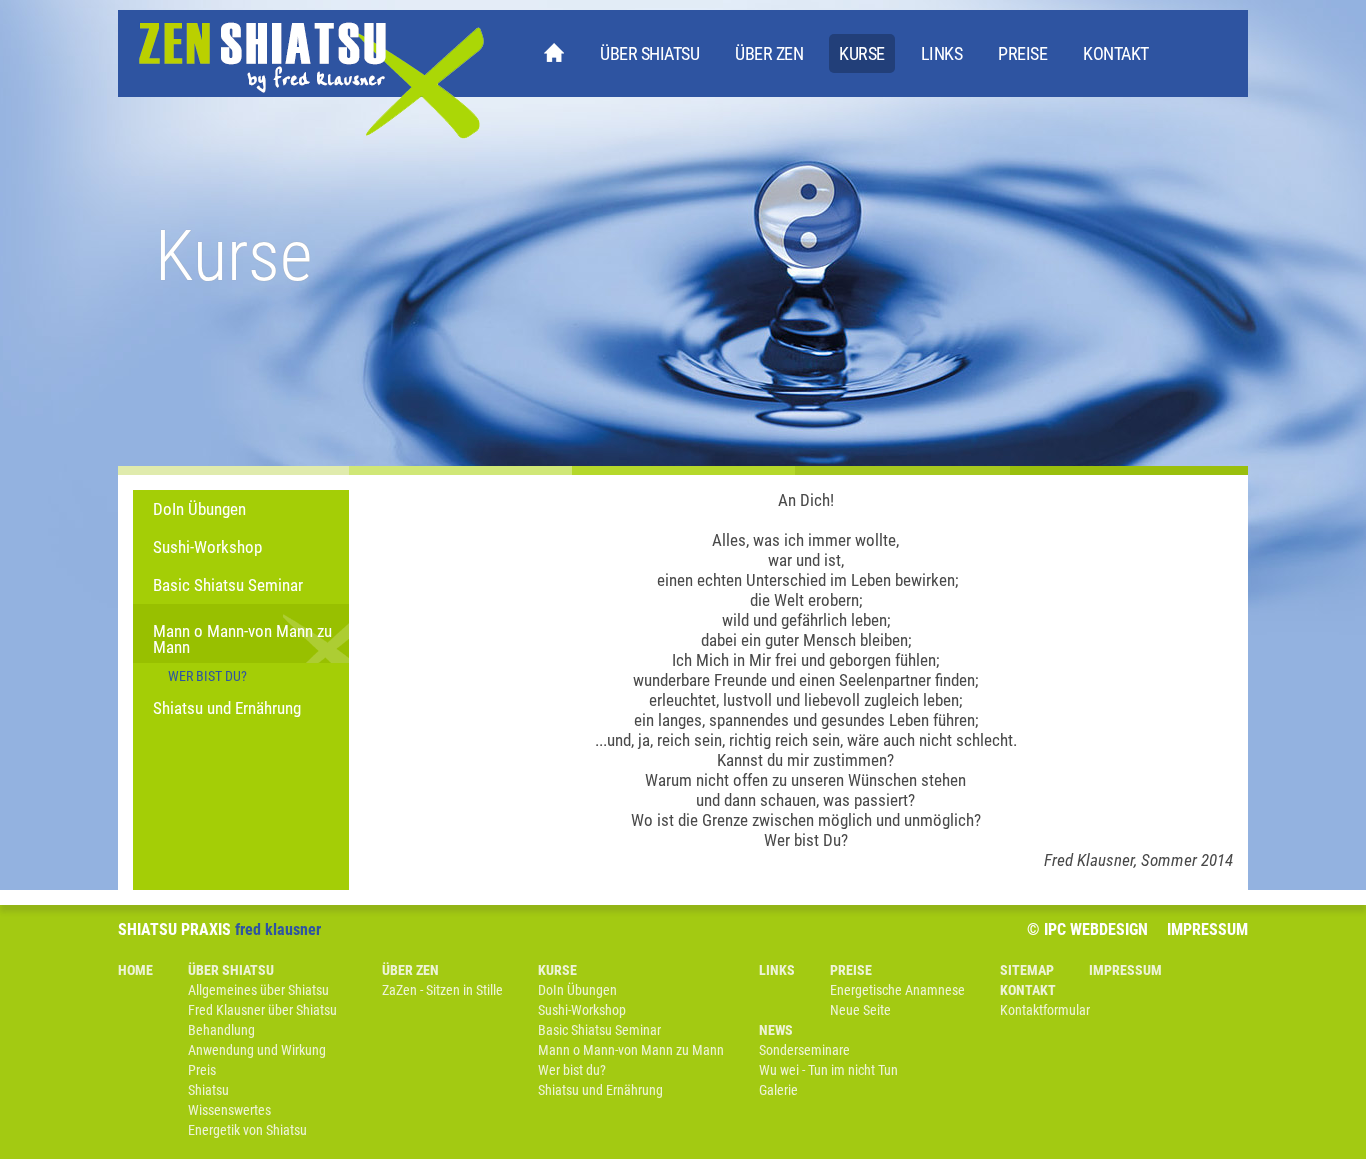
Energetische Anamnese (897, 990)
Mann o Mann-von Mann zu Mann (242, 639)
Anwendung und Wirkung (257, 1050)
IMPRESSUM (1207, 929)
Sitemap (1027, 970)
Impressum (1125, 970)
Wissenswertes (229, 1110)
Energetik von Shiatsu (247, 1130)
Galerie (778, 1090)
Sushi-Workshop (207, 547)
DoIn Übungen (199, 509)
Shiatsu (208, 1090)
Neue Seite (860, 1010)
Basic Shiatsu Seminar (228, 585)
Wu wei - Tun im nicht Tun (828, 1070)
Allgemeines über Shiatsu (258, 990)
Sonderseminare (804, 1050)
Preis (202, 1070)
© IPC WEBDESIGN (1087, 929)
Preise (1022, 53)
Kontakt (1116, 53)
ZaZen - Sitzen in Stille (442, 990)
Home (554, 57)
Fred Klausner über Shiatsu (262, 1010)
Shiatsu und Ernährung (227, 708)
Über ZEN (769, 53)
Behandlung (221, 1030)
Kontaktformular (1045, 1010)
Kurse (862, 53)
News (776, 1030)
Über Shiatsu (649, 53)
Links (942, 53)
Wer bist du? (207, 676)
